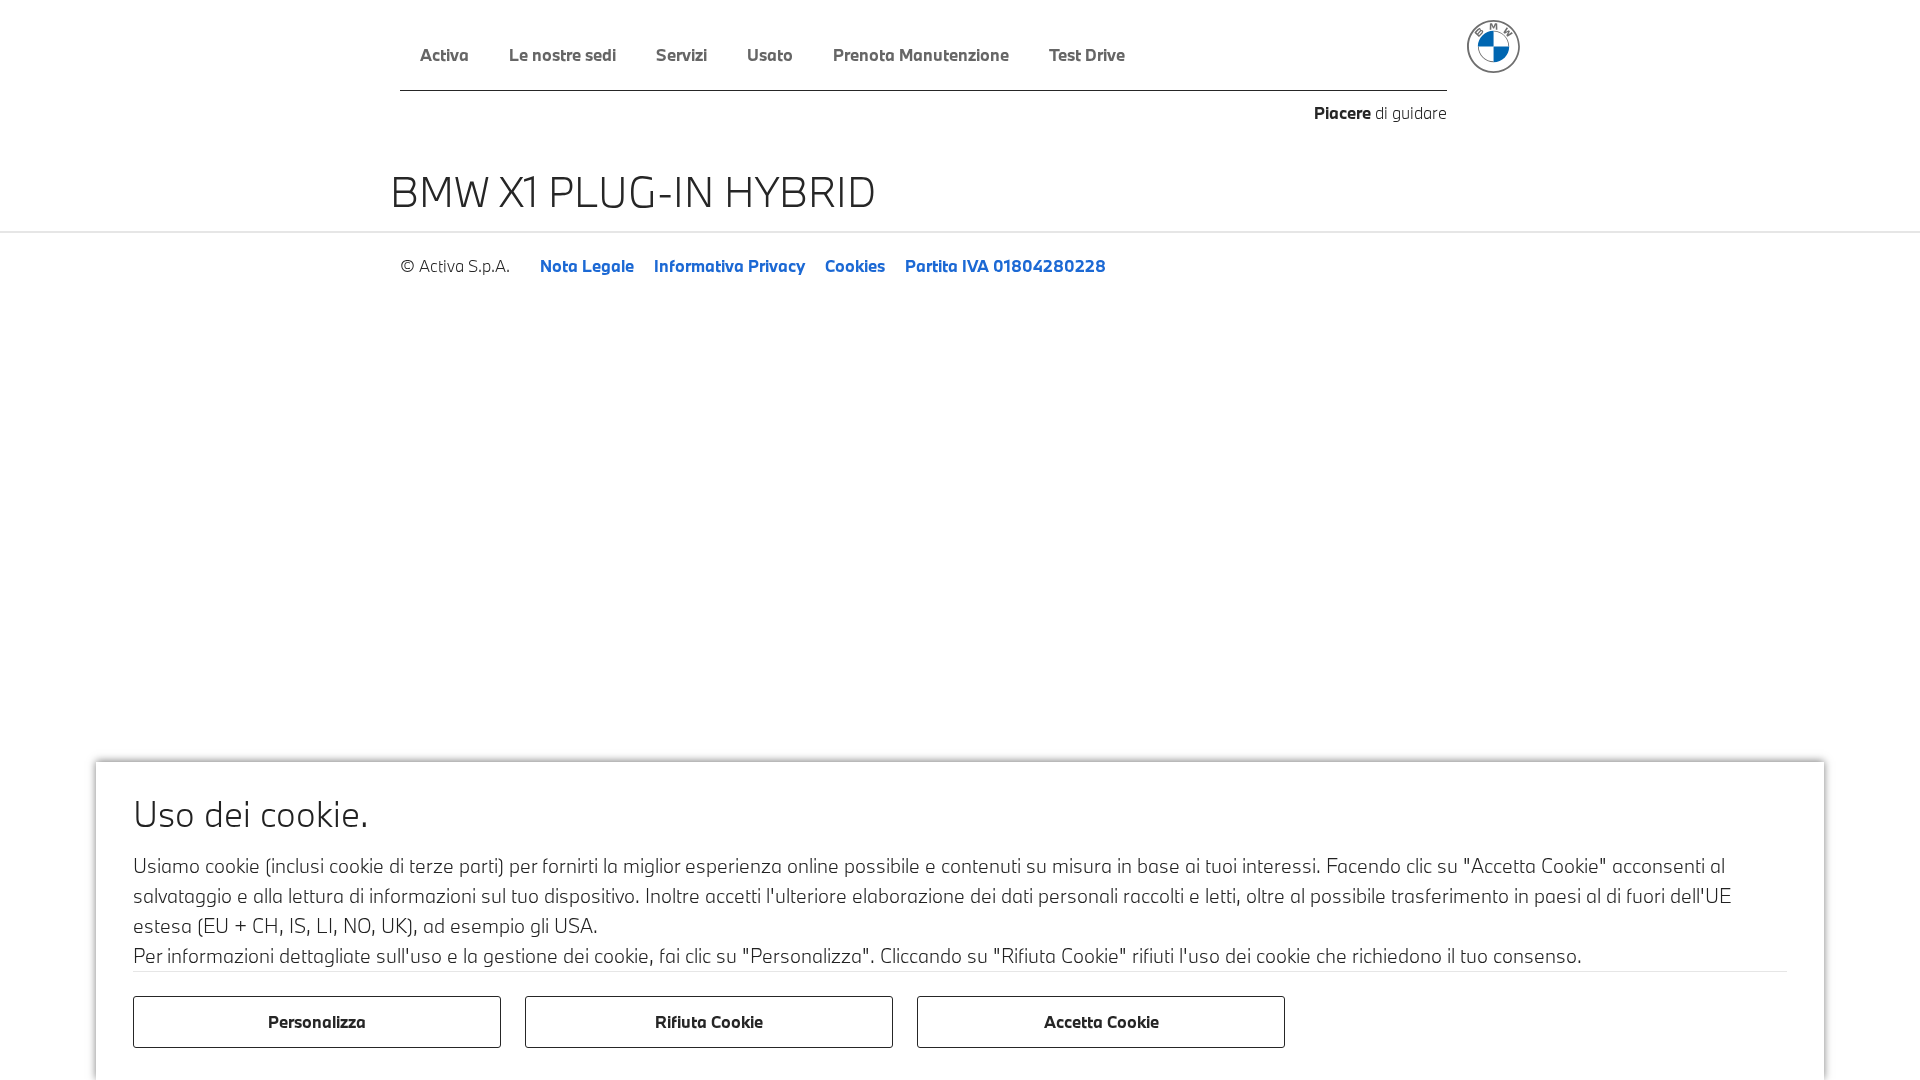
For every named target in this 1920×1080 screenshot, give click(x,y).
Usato (770, 54)
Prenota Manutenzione (921, 54)
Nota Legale (587, 265)
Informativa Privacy (729, 265)
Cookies (855, 265)
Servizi (681, 54)
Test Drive (1087, 54)
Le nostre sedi (562, 54)
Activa (444, 54)
